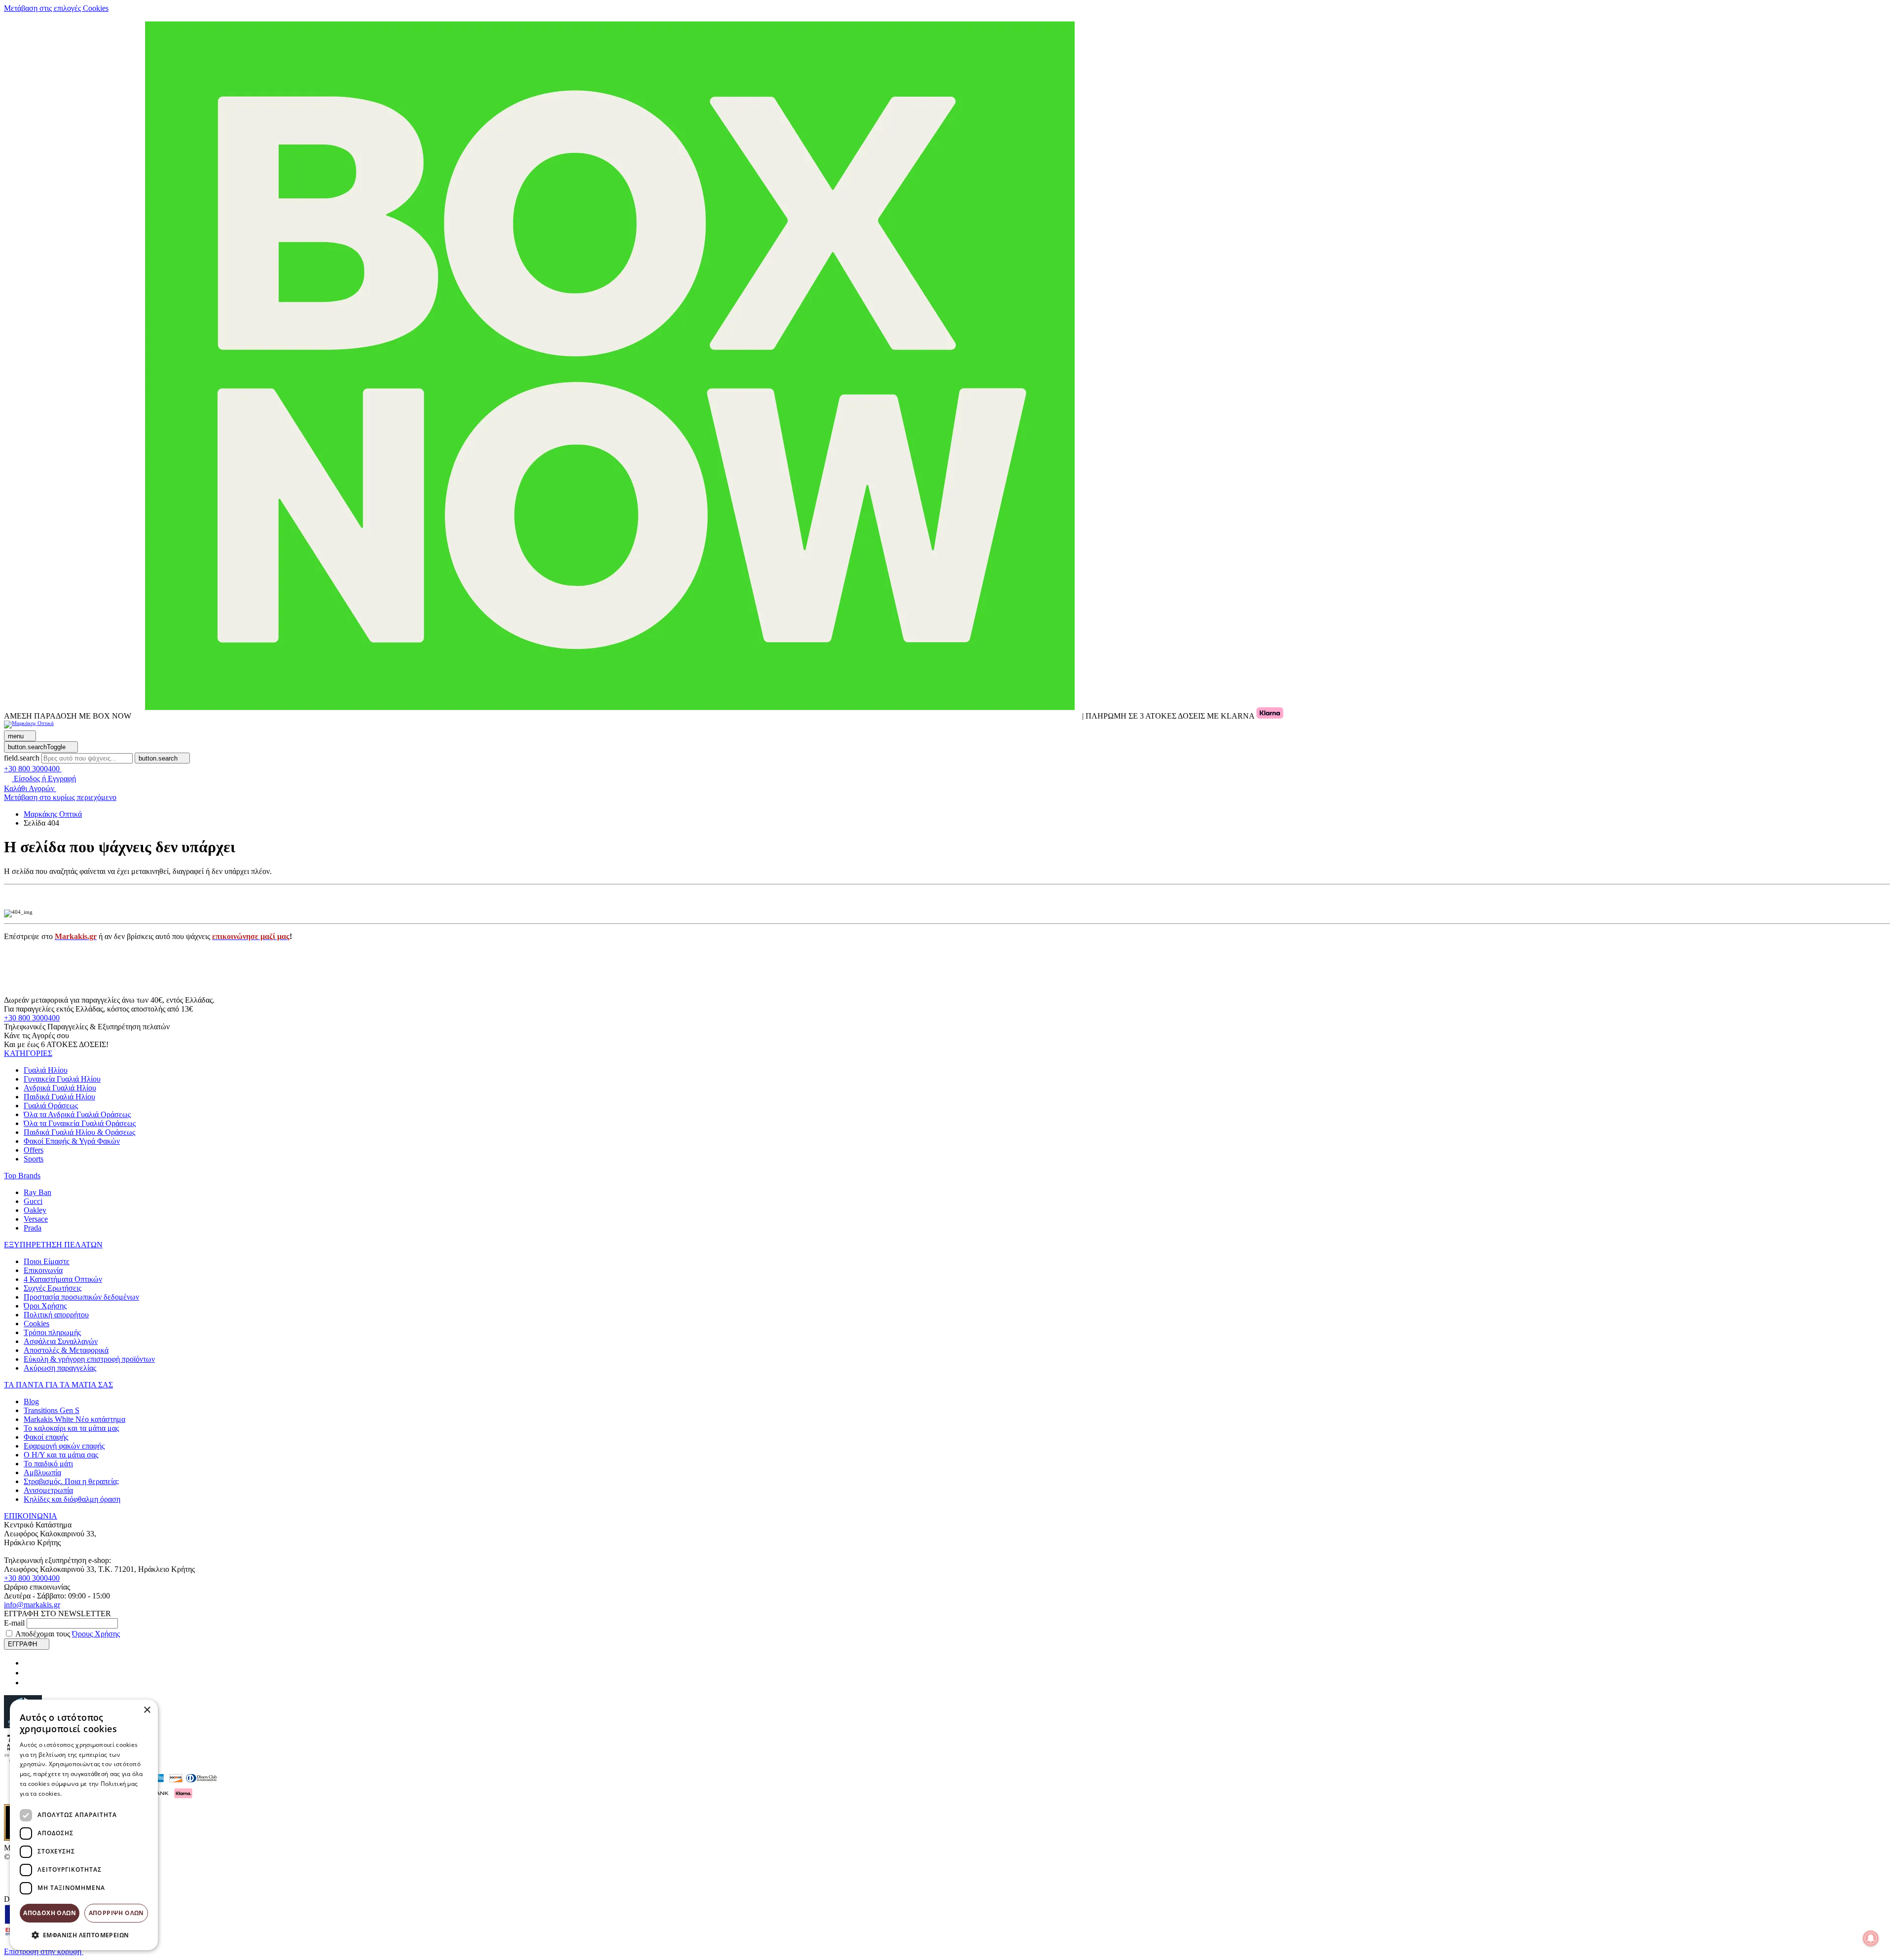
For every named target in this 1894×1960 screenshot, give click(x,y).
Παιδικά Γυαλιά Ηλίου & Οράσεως (79, 1132)
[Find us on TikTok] (28, 1683)
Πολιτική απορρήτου (56, 1315)
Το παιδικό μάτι (48, 1464)
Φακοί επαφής (46, 1437)
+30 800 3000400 (32, 1018)
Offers (34, 1150)
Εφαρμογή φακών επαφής (64, 1446)
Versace (36, 1219)
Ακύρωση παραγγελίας (60, 1368)
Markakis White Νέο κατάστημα (74, 1419)
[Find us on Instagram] (28, 1673)
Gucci (33, 1201)
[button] (28, 1053)
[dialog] (84, 1825)
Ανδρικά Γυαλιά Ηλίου (60, 1088)
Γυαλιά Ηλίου (46, 1070)
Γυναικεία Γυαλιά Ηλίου (62, 1079)
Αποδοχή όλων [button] (50, 1913)
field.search (22, 758)
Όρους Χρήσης (96, 1634)
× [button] (147, 1710)
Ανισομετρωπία (48, 1490)
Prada (33, 1228)
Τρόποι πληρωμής (52, 1332)
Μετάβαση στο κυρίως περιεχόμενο (60, 797)
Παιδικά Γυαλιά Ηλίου (59, 1097)
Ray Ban (37, 1192)
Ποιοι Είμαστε (47, 1261)
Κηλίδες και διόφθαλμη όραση (72, 1499)
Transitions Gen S (52, 1410)
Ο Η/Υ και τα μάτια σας (61, 1455)
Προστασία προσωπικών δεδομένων (81, 1297)
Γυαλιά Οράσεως (51, 1106)
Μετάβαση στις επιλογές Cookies (56, 8)
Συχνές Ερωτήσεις (53, 1288)
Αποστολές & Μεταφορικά (66, 1350)
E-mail (14, 1623)
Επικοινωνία (43, 1270)
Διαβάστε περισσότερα (96, 1794)
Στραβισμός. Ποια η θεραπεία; (71, 1481)
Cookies (36, 1324)
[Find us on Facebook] (28, 1663)
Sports (34, 1159)
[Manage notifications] (1871, 1938)
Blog (31, 1401)
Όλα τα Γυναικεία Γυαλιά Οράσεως (80, 1123)
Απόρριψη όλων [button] (116, 1913)
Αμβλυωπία (42, 1472)
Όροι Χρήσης (45, 1306)
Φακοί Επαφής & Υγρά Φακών (72, 1141)
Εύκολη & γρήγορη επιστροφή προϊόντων (89, 1359)
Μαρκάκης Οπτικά (53, 814)
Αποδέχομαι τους (68, 1634)
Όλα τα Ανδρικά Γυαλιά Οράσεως (77, 1114)
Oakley (35, 1210)
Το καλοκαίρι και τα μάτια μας (71, 1428)
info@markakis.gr (32, 1605)
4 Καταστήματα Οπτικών (63, 1279)
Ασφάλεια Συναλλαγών (61, 1341)
